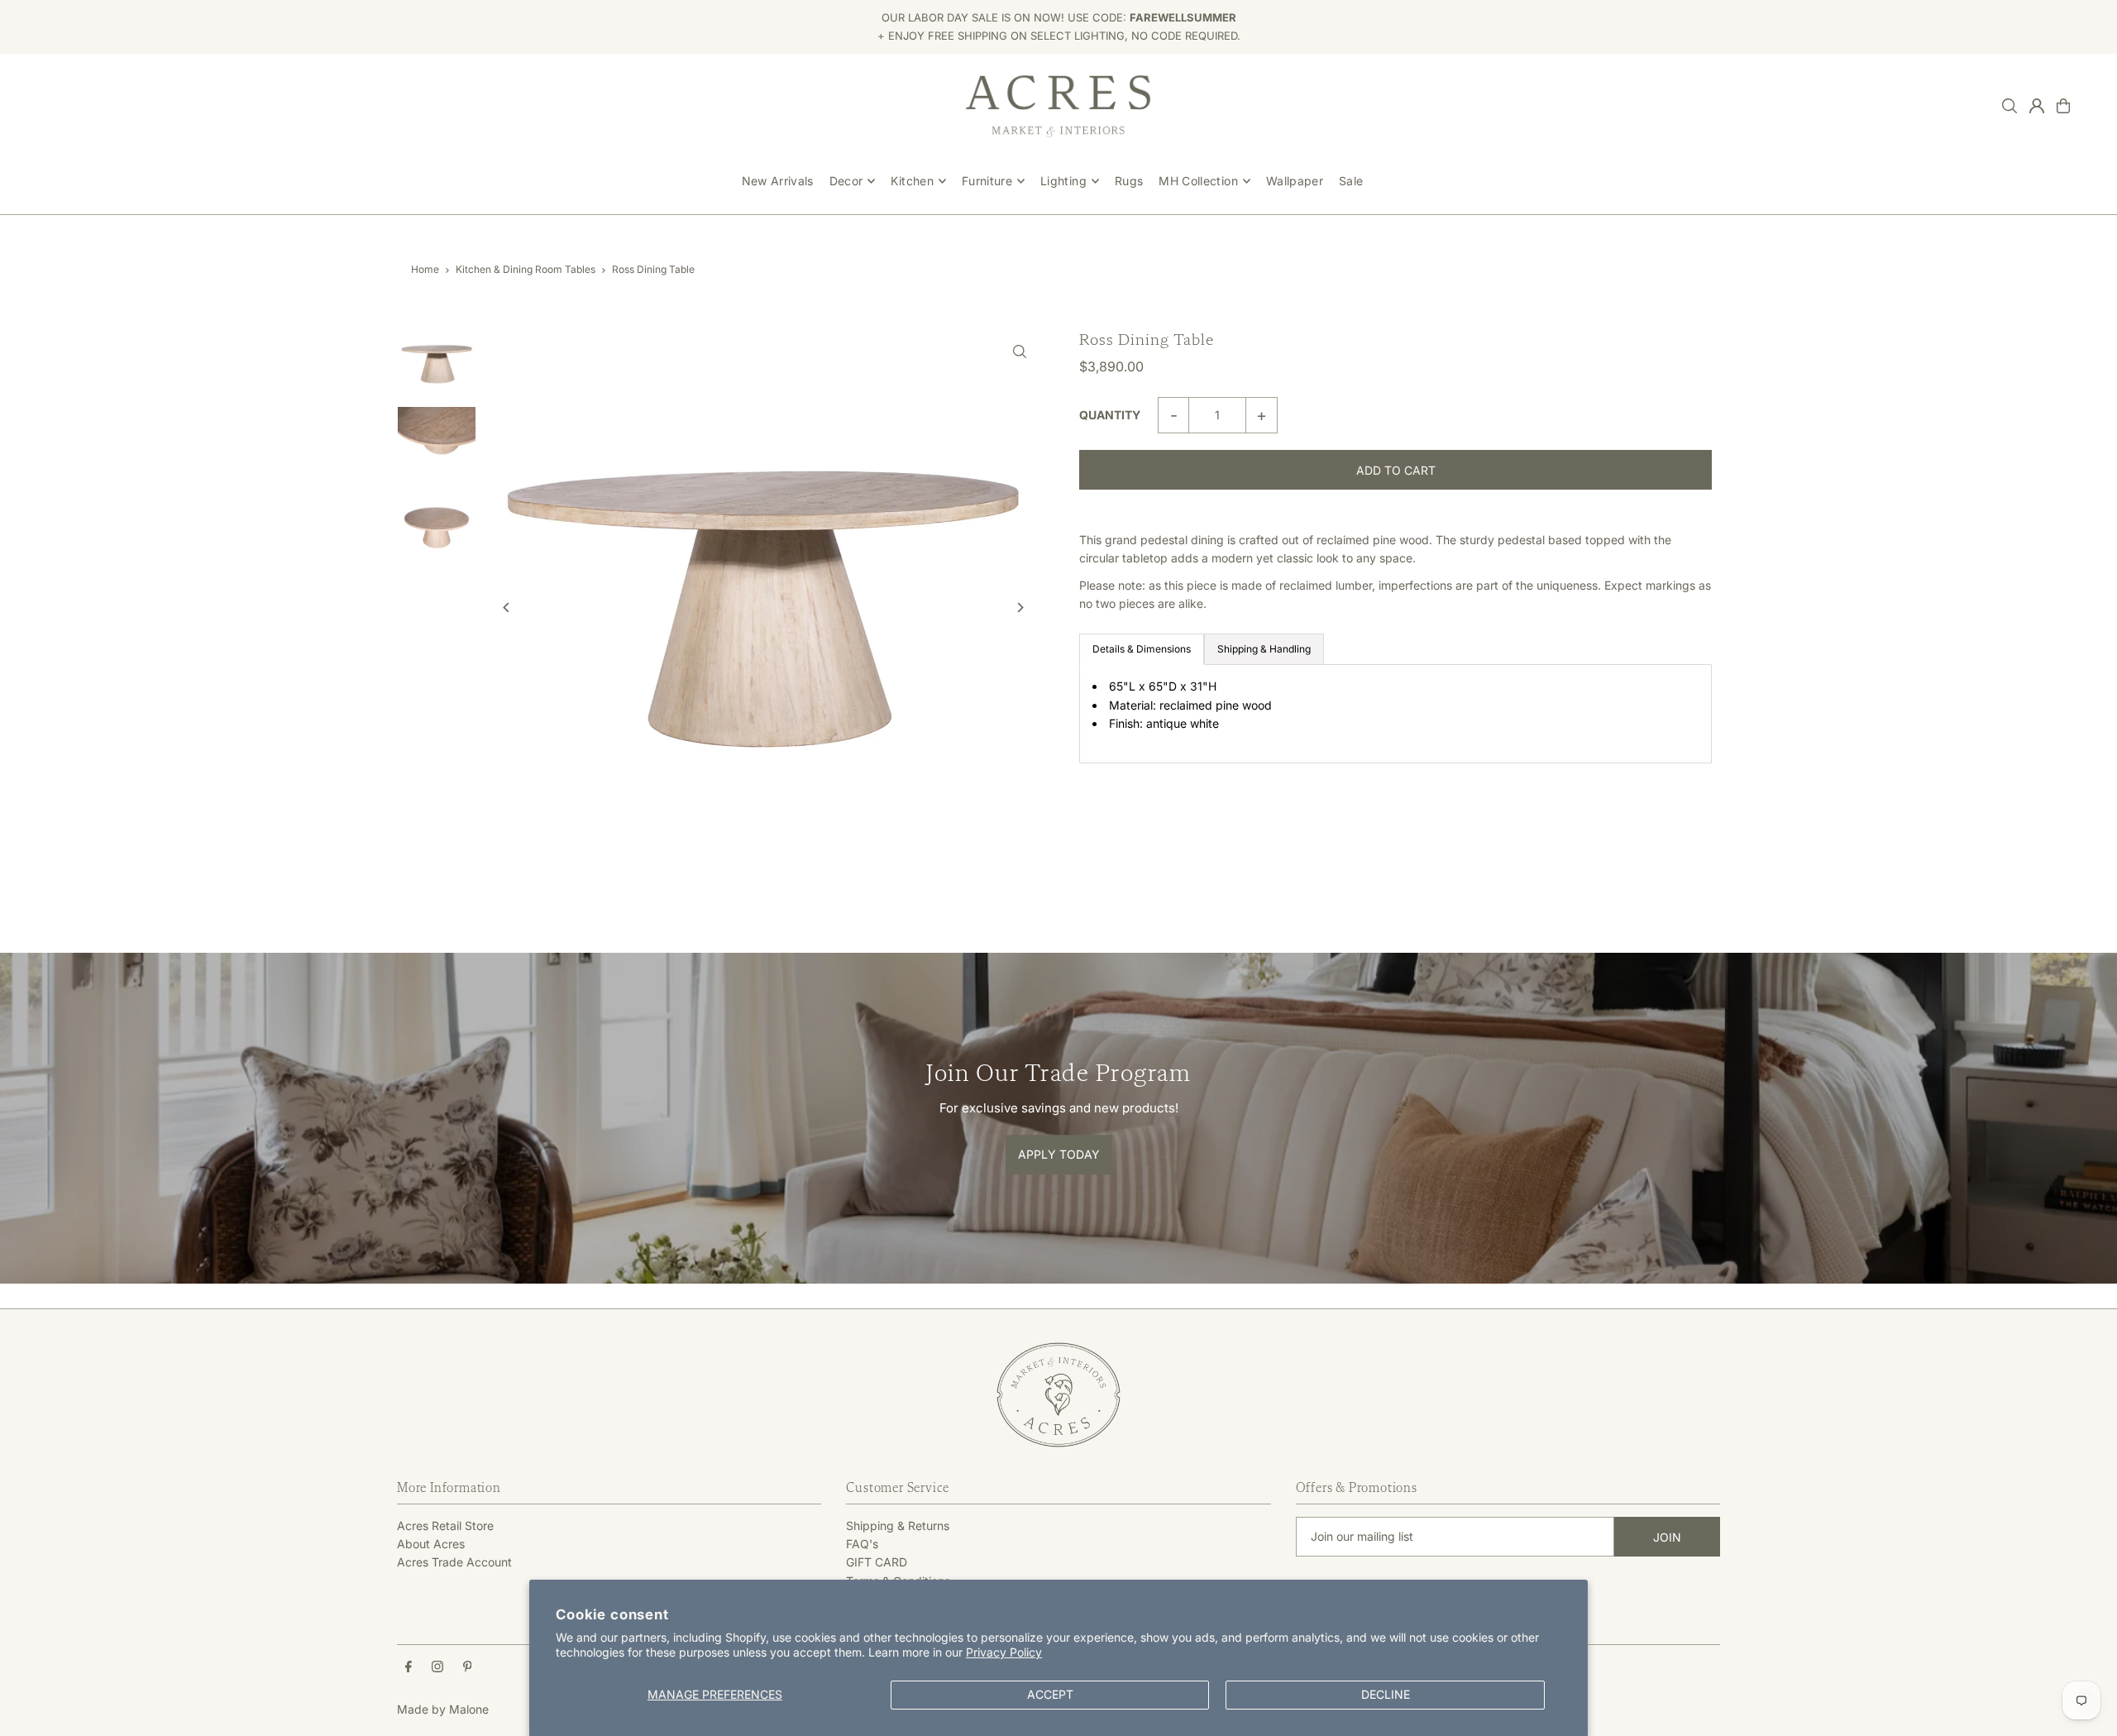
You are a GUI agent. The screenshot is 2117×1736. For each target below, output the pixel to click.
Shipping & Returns (898, 1526)
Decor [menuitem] (846, 181)
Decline (1386, 1694)
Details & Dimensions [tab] (1142, 649)
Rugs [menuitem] (1129, 181)
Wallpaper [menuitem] (1295, 181)
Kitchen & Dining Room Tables (526, 269)
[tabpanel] (1395, 713)
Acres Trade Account (454, 1562)
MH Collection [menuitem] (1198, 181)
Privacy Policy (1004, 1652)
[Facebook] (409, 1667)
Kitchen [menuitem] (912, 181)
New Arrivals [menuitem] (778, 181)
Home (425, 269)
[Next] (1019, 607)
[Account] (2037, 106)
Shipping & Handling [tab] (1264, 649)
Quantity (1110, 415)
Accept (1050, 1694)
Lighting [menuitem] (1063, 181)
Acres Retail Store (445, 1526)
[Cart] (2063, 106)
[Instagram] (437, 1667)
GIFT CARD (877, 1562)
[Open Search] (2009, 106)
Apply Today (1059, 1154)
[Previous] (507, 607)
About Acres (431, 1544)
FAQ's (862, 1544)
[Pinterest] (468, 1667)
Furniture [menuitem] (987, 181)
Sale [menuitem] (1351, 181)
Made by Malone (443, 1709)
